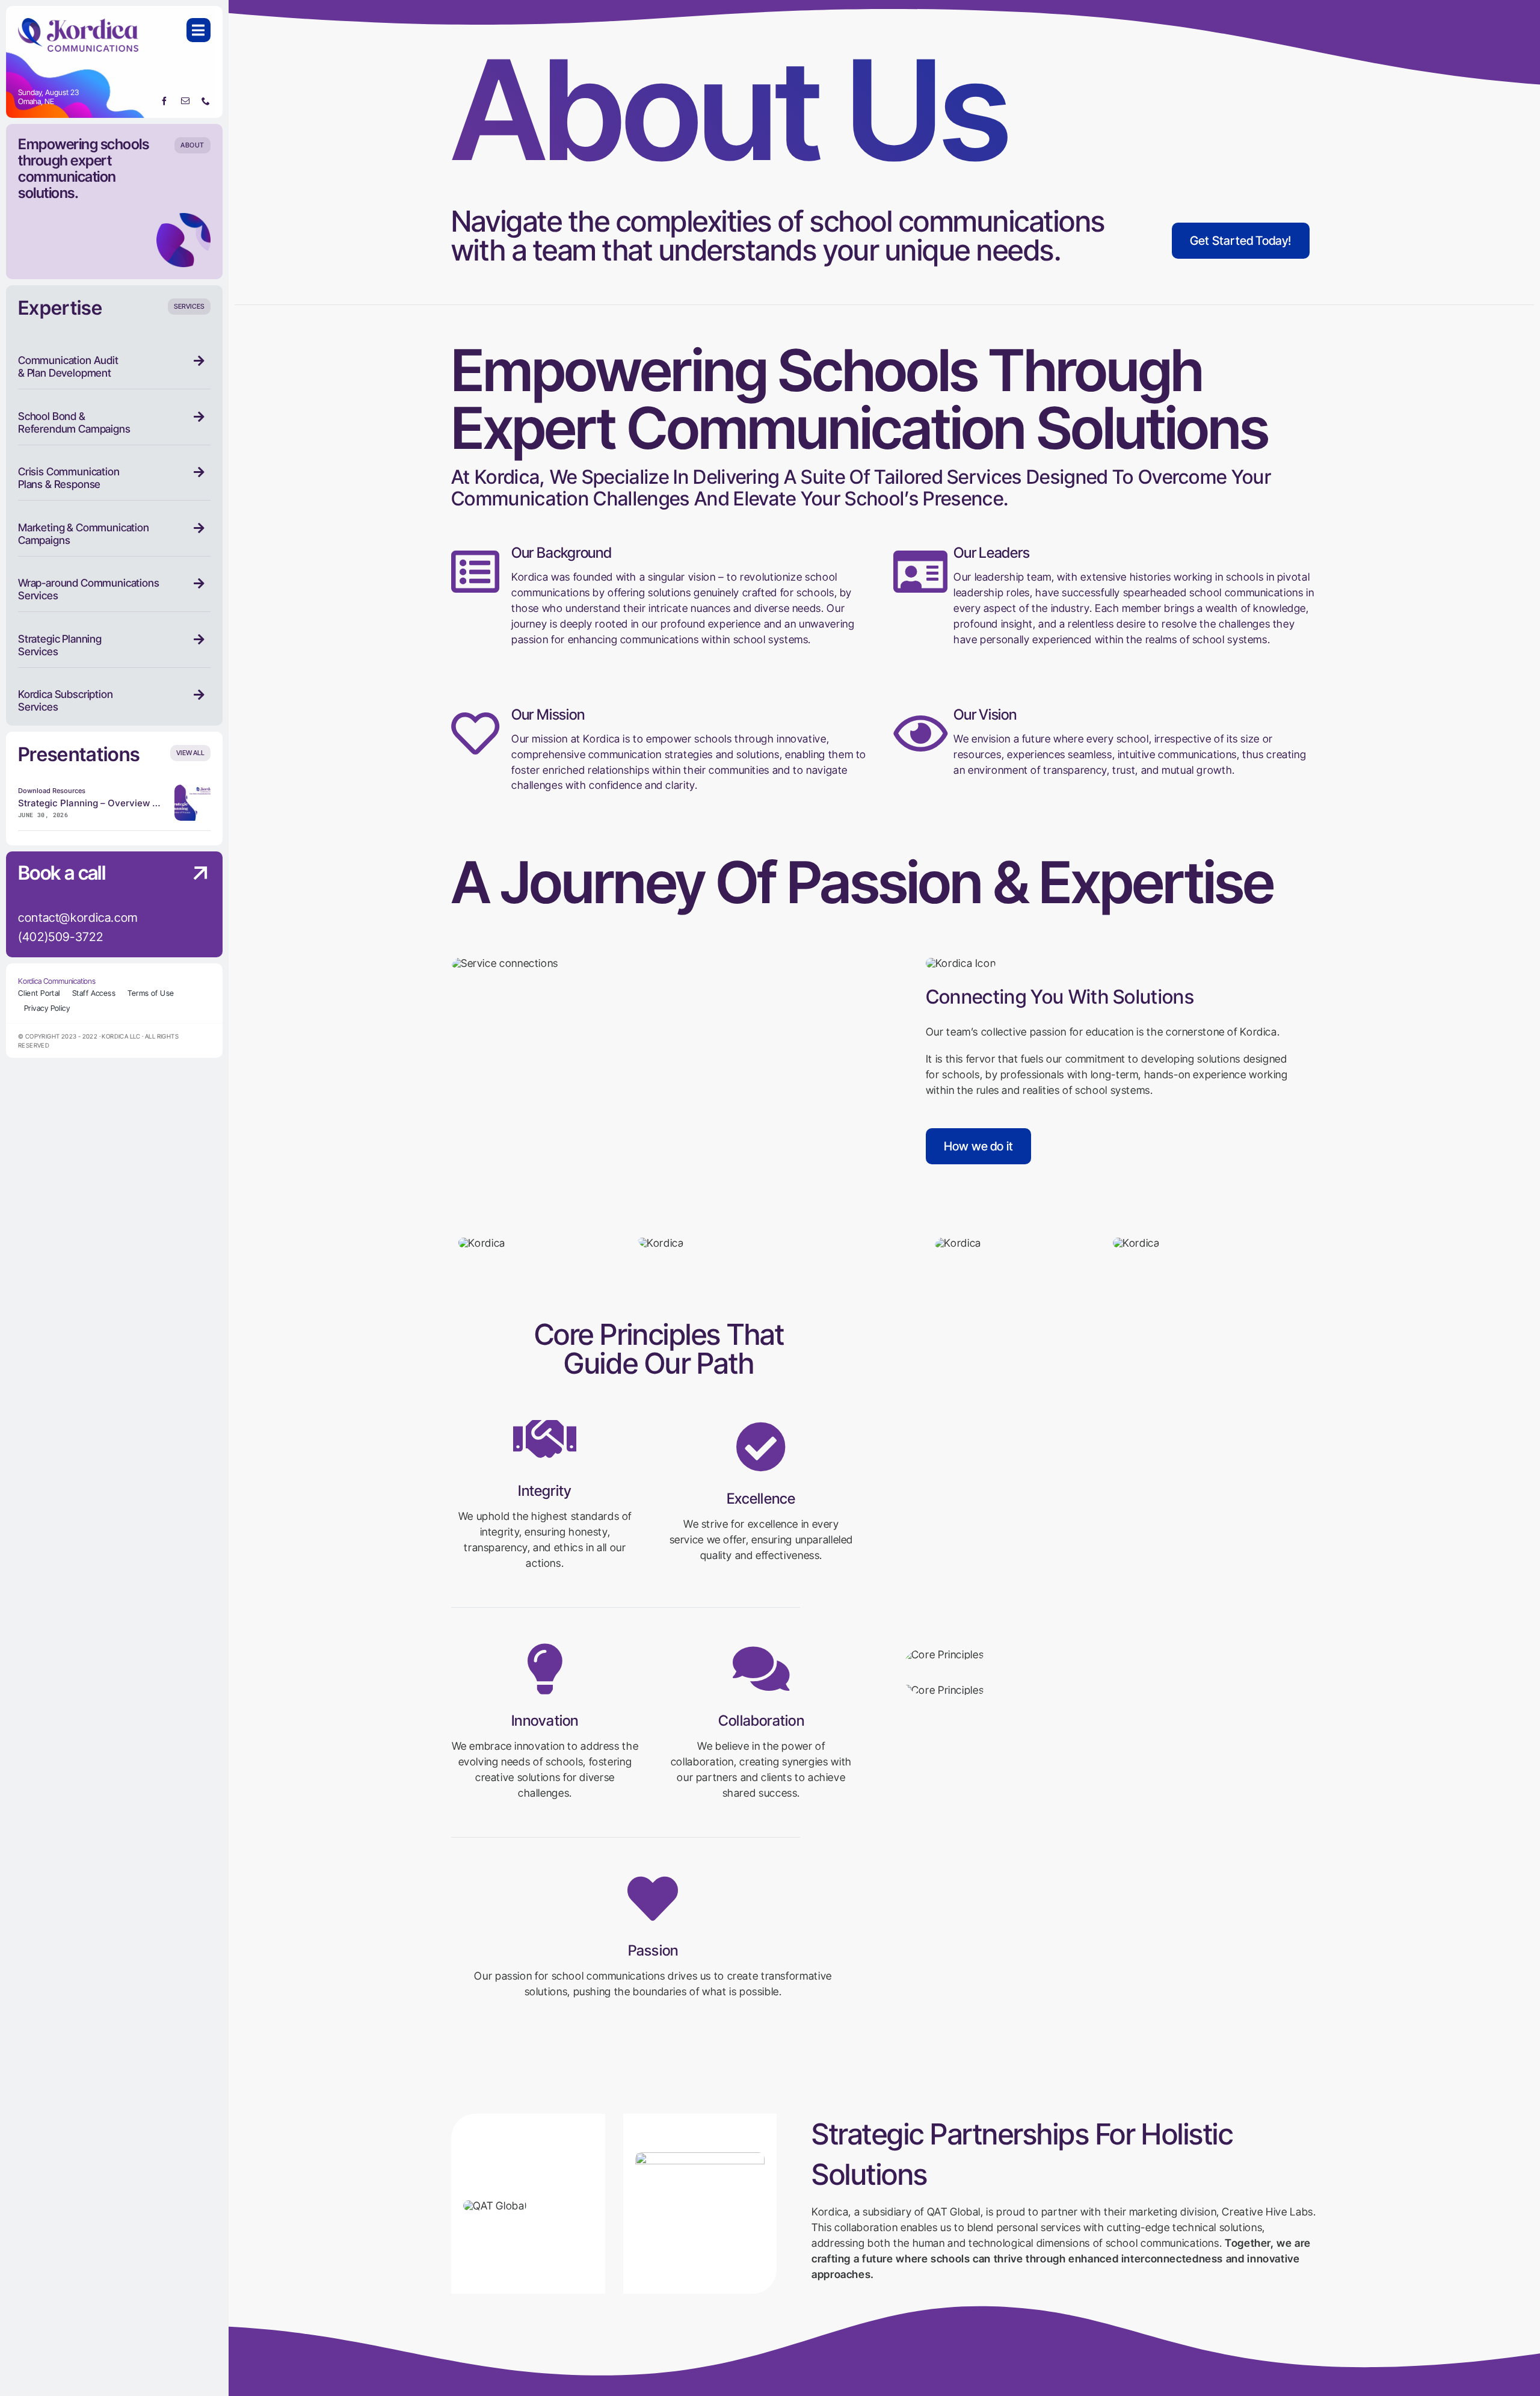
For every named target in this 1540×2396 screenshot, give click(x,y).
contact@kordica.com (78, 918)
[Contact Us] (189, 906)
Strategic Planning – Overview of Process (109, 803)
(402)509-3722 (60, 937)
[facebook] (165, 101)
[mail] (186, 101)
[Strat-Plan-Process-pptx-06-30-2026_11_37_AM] (192, 790)
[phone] (206, 101)
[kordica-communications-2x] (78, 23)
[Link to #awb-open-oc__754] (199, 30)
